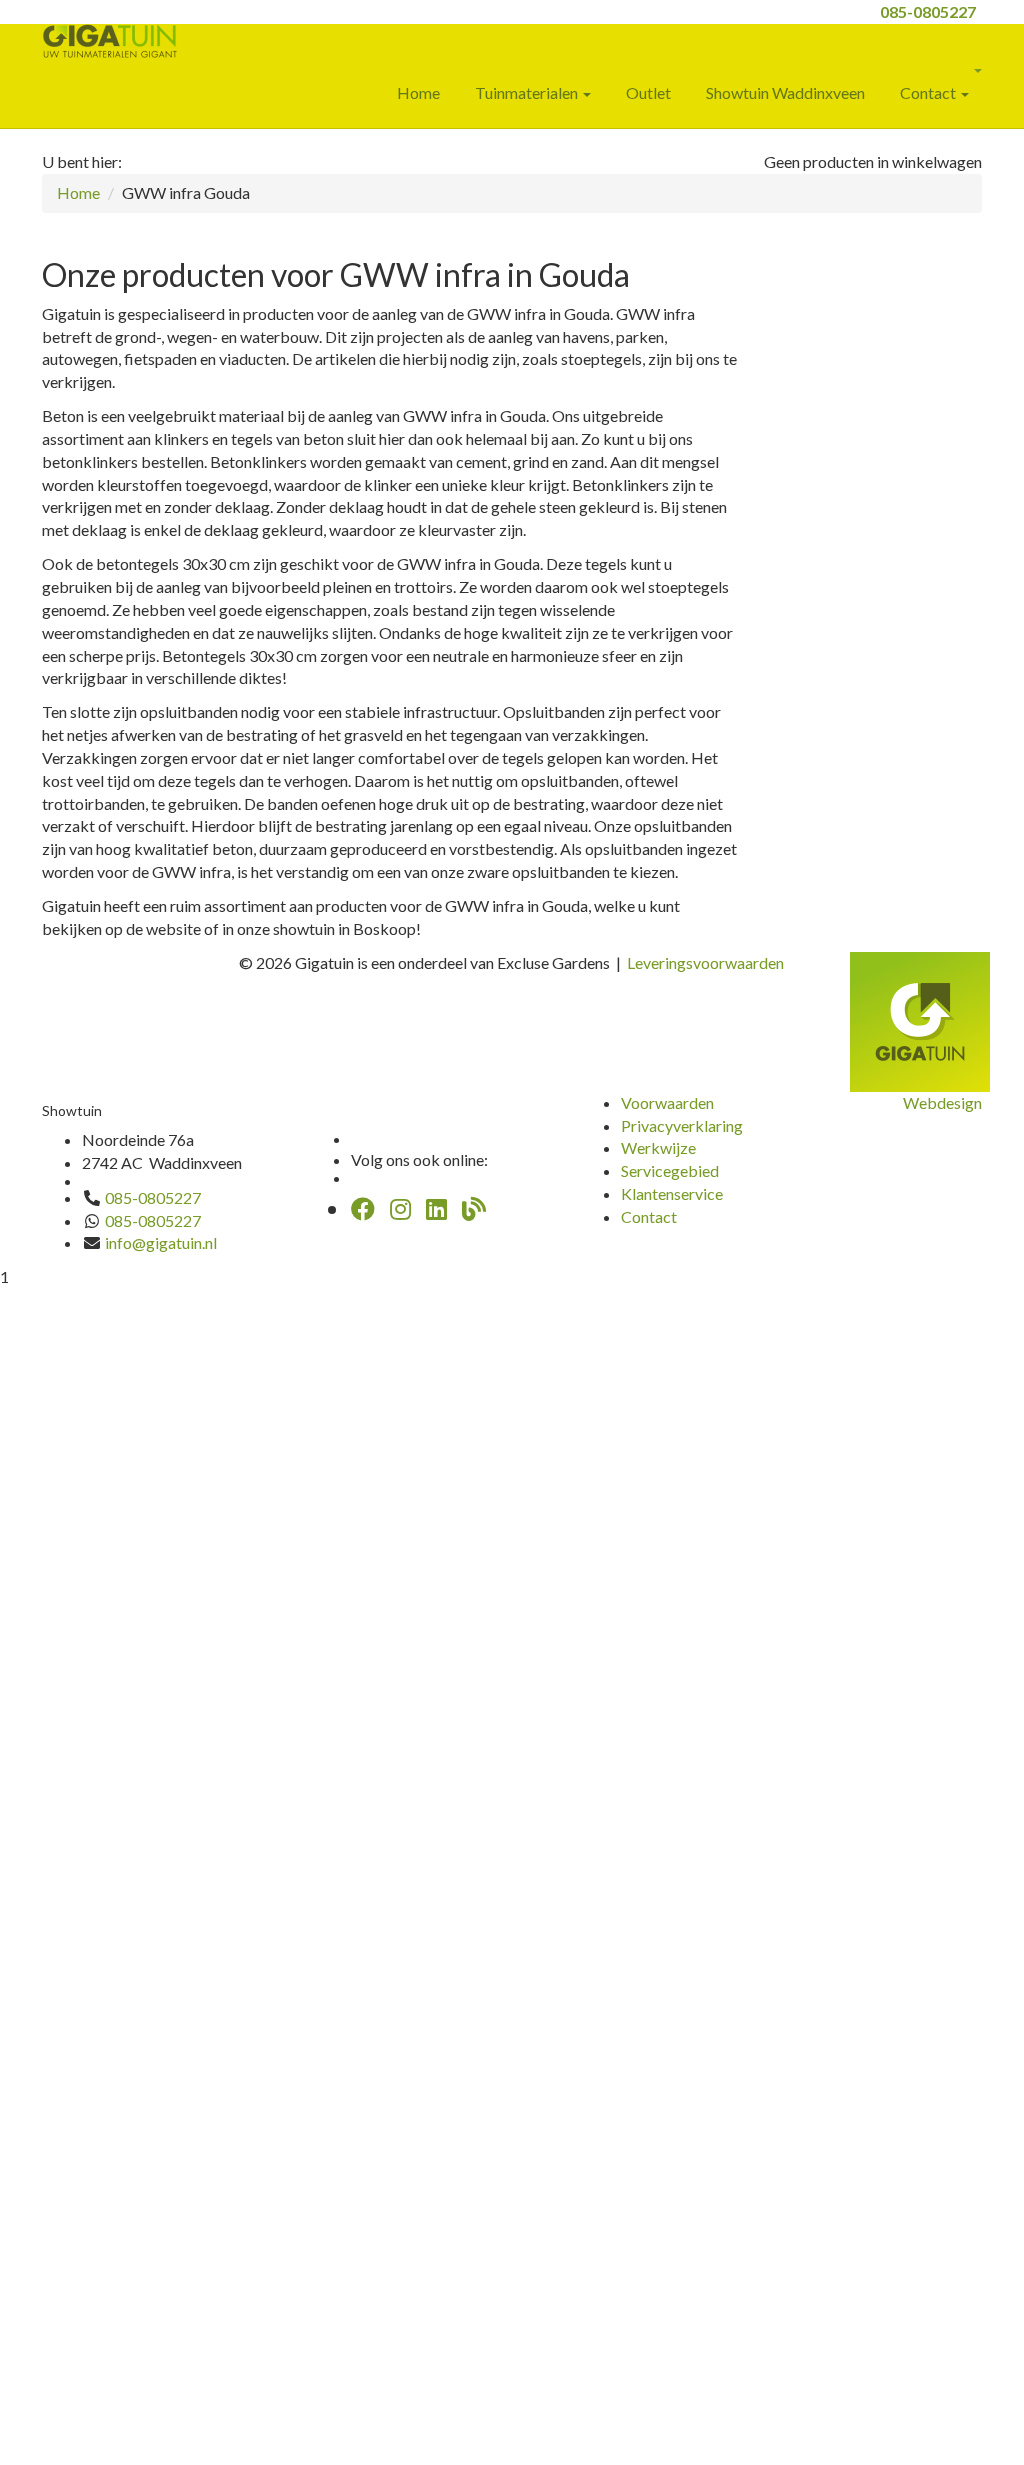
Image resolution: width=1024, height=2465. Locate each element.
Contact (929, 92)
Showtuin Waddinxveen (785, 92)
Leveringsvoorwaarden (705, 962)
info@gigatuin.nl (161, 1242)
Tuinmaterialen (528, 92)
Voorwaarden (667, 1102)
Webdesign (942, 1102)
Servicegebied (670, 1170)
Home (418, 92)
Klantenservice (672, 1193)
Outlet (648, 92)
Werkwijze (658, 1147)
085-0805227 (928, 11)
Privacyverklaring (682, 1125)
